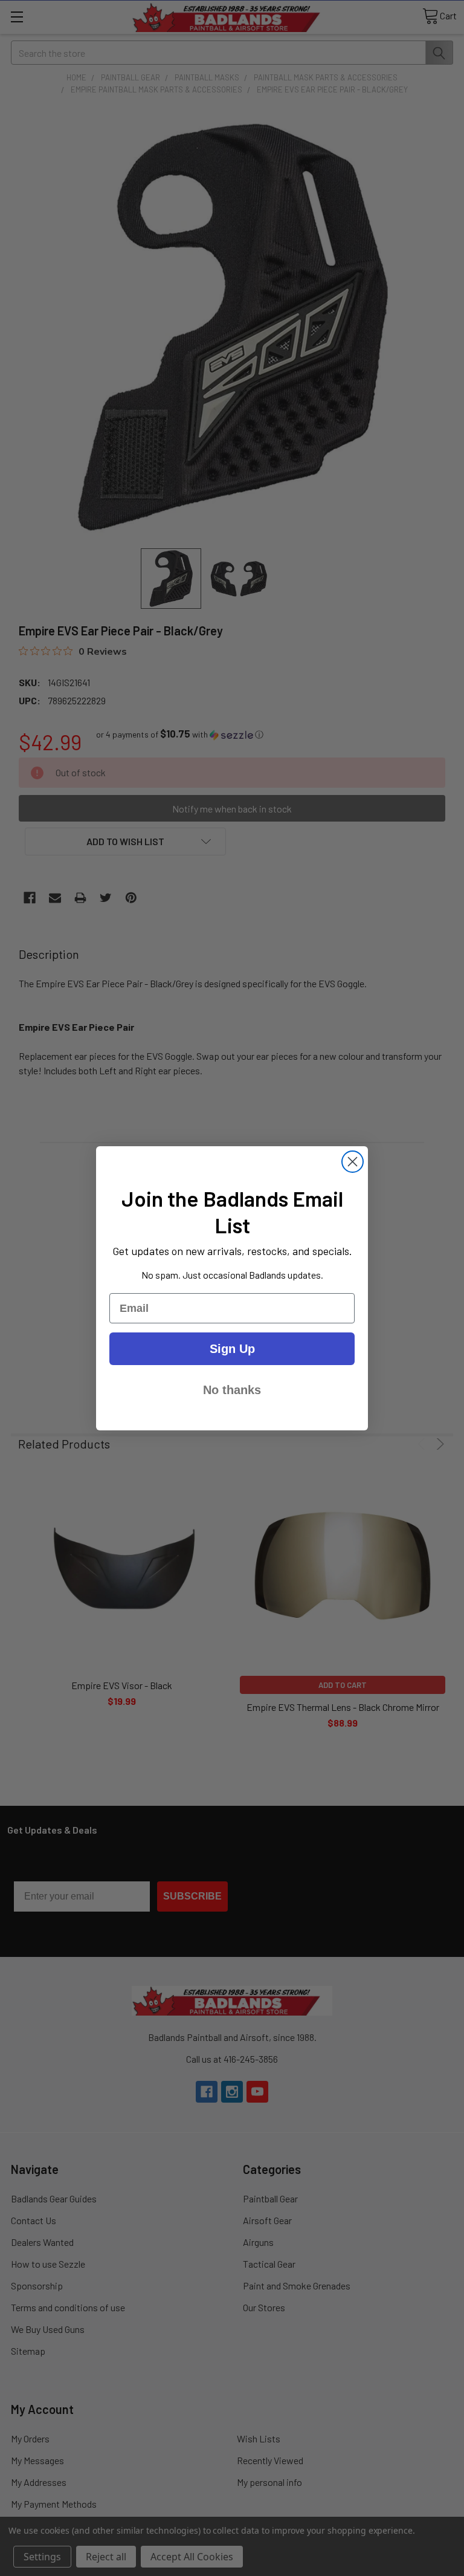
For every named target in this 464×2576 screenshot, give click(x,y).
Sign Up (232, 1349)
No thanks (232, 1390)
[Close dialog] (353, 1162)
